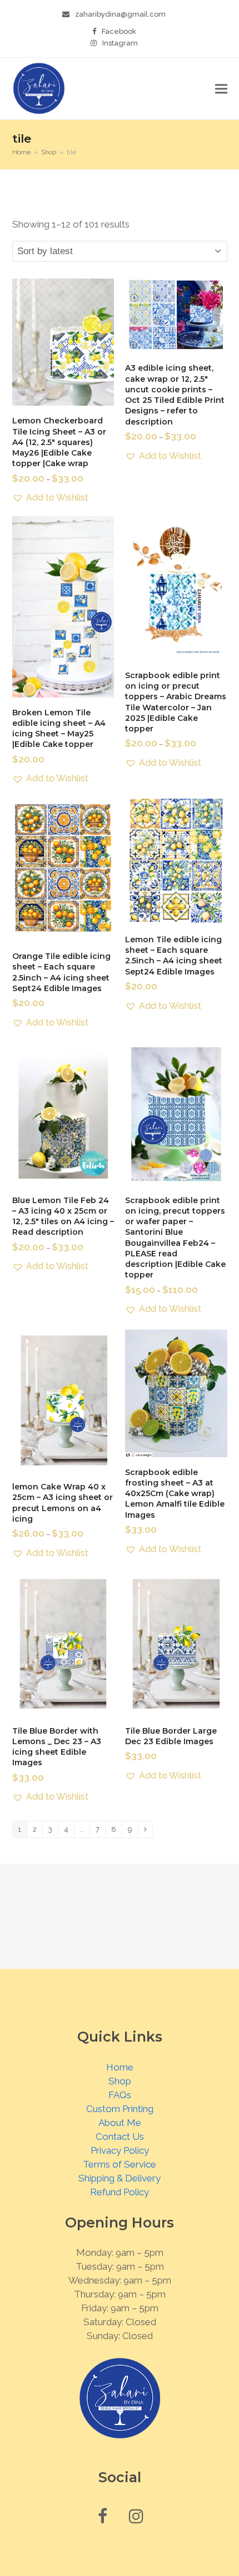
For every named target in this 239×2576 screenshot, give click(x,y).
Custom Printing (120, 2109)
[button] (221, 89)
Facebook (119, 31)
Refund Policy (120, 2192)
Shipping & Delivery (120, 2178)
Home (120, 2067)
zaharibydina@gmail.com (120, 14)
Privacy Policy (120, 2150)
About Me (120, 2123)
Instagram (120, 43)
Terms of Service (120, 2164)
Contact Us (120, 2136)
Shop (120, 2081)
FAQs (120, 2095)
